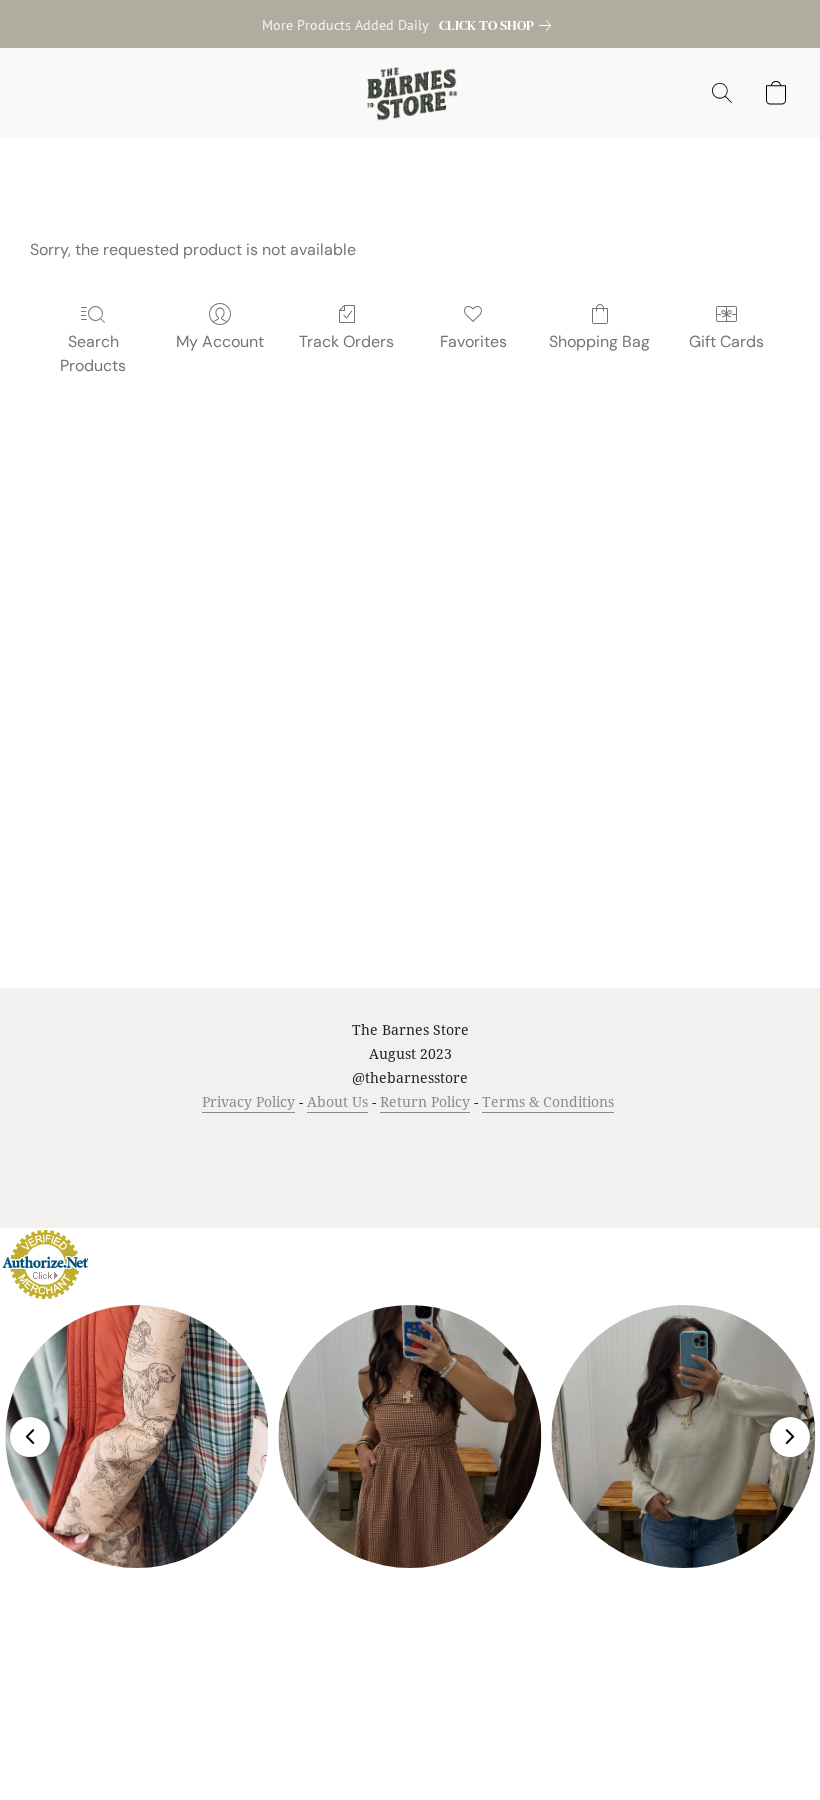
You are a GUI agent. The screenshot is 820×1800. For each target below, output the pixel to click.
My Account (220, 341)
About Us (337, 1101)
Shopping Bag (599, 341)
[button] (410, 93)
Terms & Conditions (548, 1101)
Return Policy (425, 1101)
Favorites (473, 341)
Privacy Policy (248, 1101)
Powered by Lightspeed (410, 1175)
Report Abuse (621, 1139)
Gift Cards (726, 341)
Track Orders (346, 341)
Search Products (93, 353)
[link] (499, 25)
